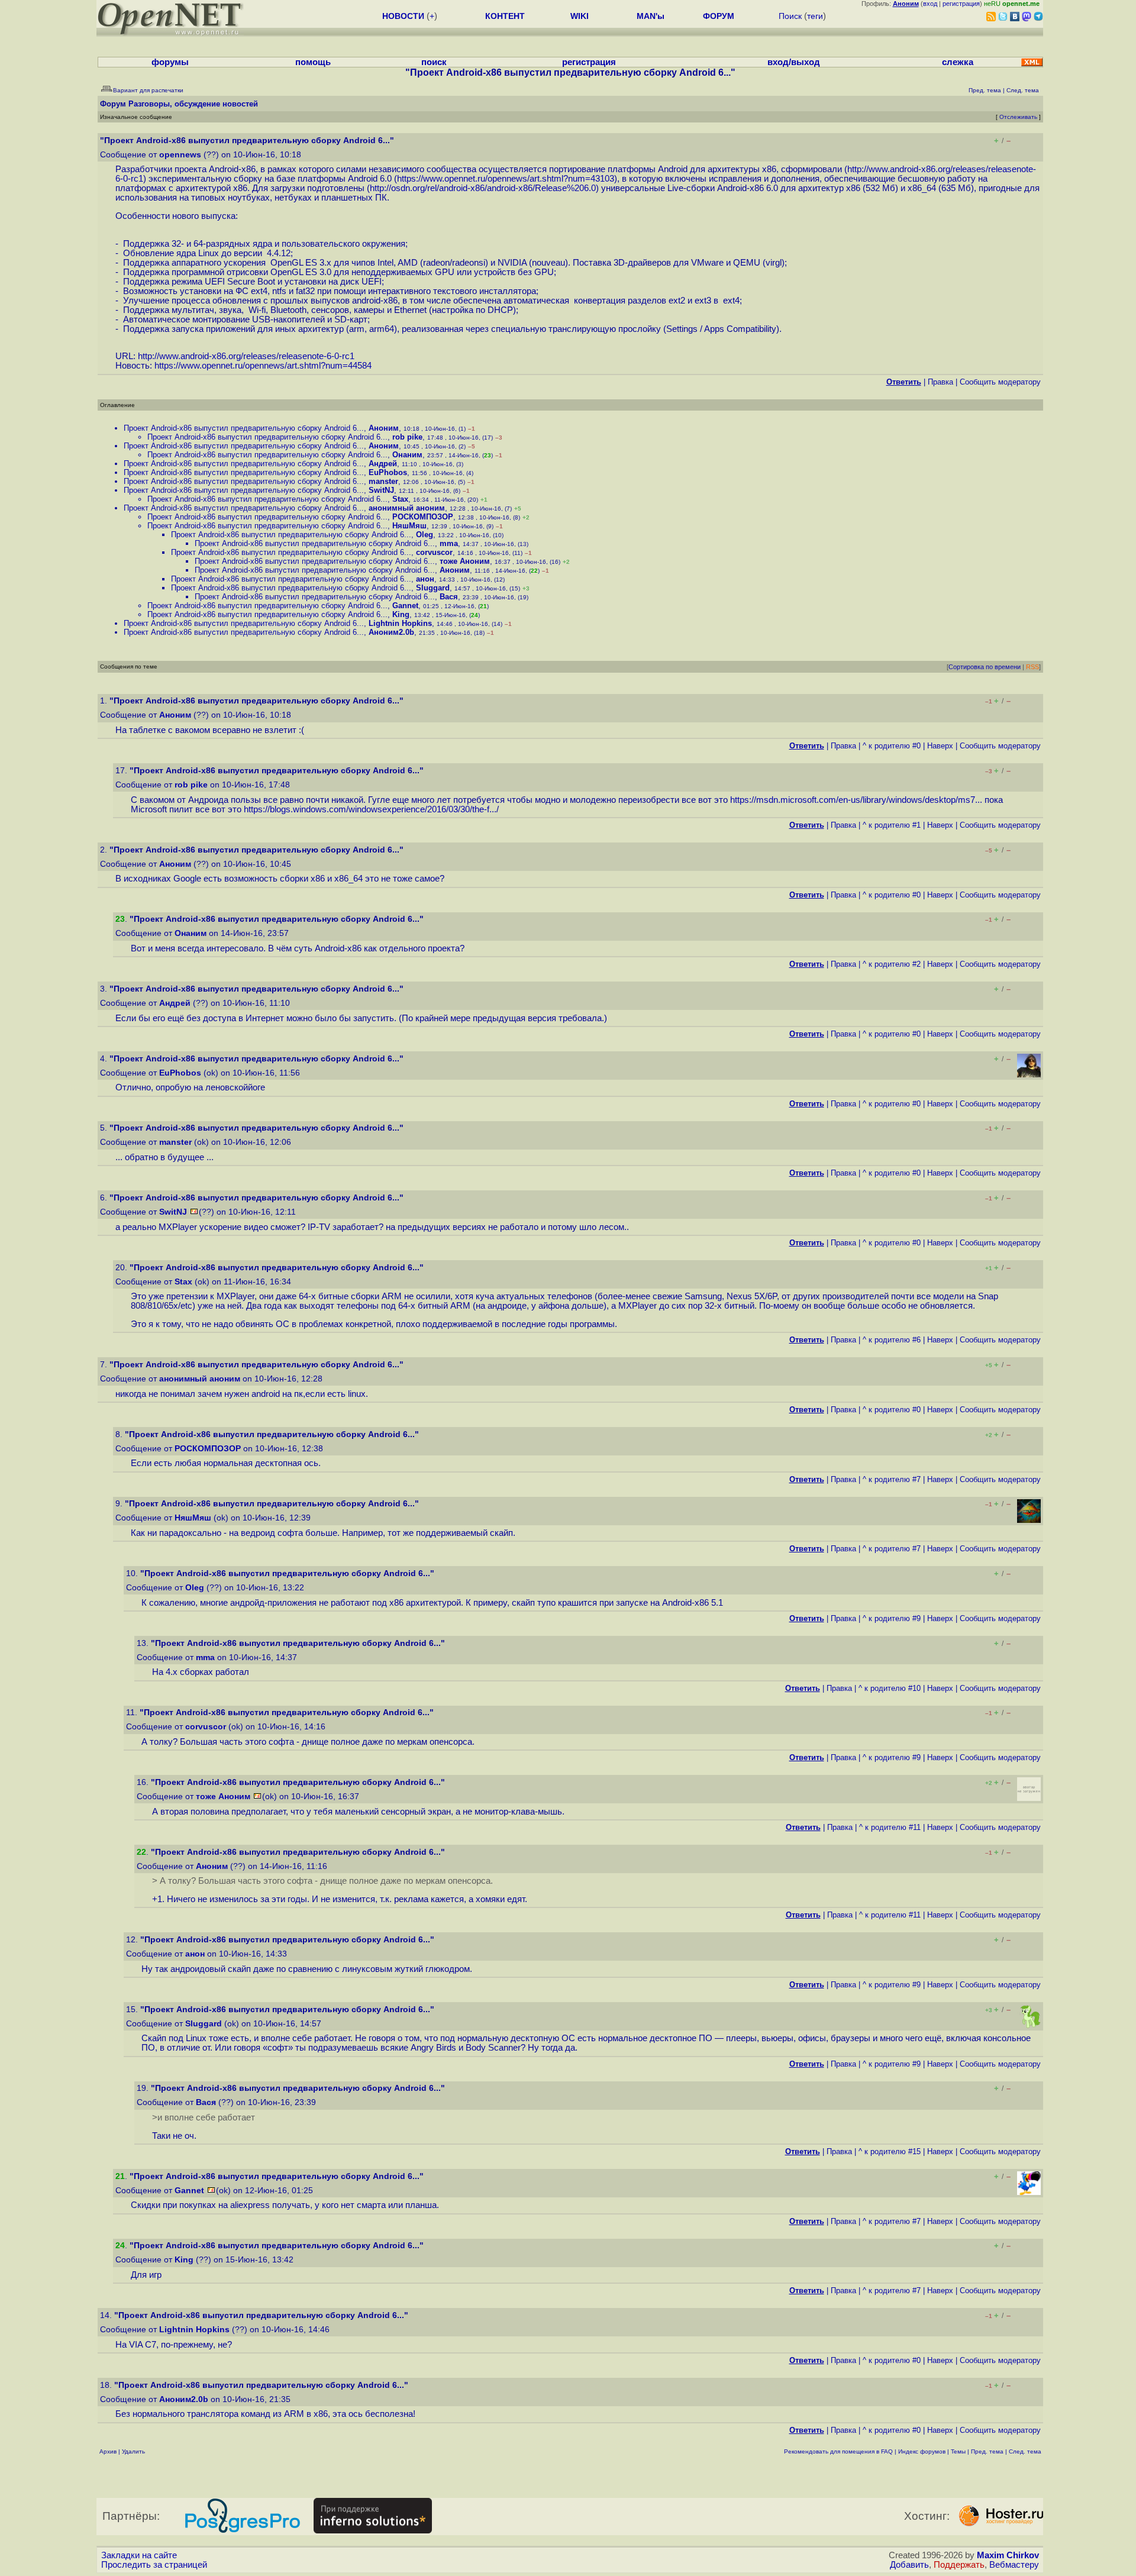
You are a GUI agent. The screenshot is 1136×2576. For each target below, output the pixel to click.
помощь (313, 62)
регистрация (961, 4)
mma (449, 543)
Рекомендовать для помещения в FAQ (838, 2451)
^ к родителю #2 (892, 964)
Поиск (790, 16)
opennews (180, 155)
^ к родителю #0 (892, 746)
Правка (940, 382)
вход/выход (794, 62)
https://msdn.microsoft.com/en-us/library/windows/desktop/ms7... (856, 800)
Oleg (425, 535)
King (401, 614)
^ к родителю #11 (890, 1827)
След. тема (1025, 2451)
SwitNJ (381, 490)
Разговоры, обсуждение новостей (193, 104)
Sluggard (433, 588)
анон (425, 579)
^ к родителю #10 (890, 1688)
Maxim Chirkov (1008, 2555)
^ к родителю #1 (892, 825)
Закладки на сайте (139, 2555)
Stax (400, 499)
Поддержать (959, 2565)
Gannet (405, 606)
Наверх (940, 746)
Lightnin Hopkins (400, 623)
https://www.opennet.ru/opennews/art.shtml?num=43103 (506, 179)
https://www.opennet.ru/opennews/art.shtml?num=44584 (263, 366)
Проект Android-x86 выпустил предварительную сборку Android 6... (244, 428)
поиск (434, 62)
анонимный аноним (407, 508)
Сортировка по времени (985, 667)
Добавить (909, 2565)
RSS (1032, 667)
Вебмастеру (1014, 2565)
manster (383, 481)
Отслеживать (1018, 117)
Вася (449, 597)
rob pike (407, 437)
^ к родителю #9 (892, 1618)
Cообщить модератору (1000, 382)
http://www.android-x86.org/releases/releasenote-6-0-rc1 (246, 356)
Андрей (383, 464)
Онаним (407, 455)
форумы (170, 62)
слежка (958, 62)
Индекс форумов (922, 2451)
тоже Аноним (465, 561)
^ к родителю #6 (892, 1340)
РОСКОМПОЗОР (423, 517)
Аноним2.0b (391, 632)
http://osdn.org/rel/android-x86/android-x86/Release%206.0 (483, 188)
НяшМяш (409, 526)
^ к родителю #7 (892, 1479)
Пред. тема (987, 2451)
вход (930, 4)
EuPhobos (388, 472)
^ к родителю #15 (890, 2151)
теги (815, 16)
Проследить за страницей (154, 2565)
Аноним (384, 428)
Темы (958, 2451)
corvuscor (434, 552)
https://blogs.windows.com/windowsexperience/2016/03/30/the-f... (370, 809)
